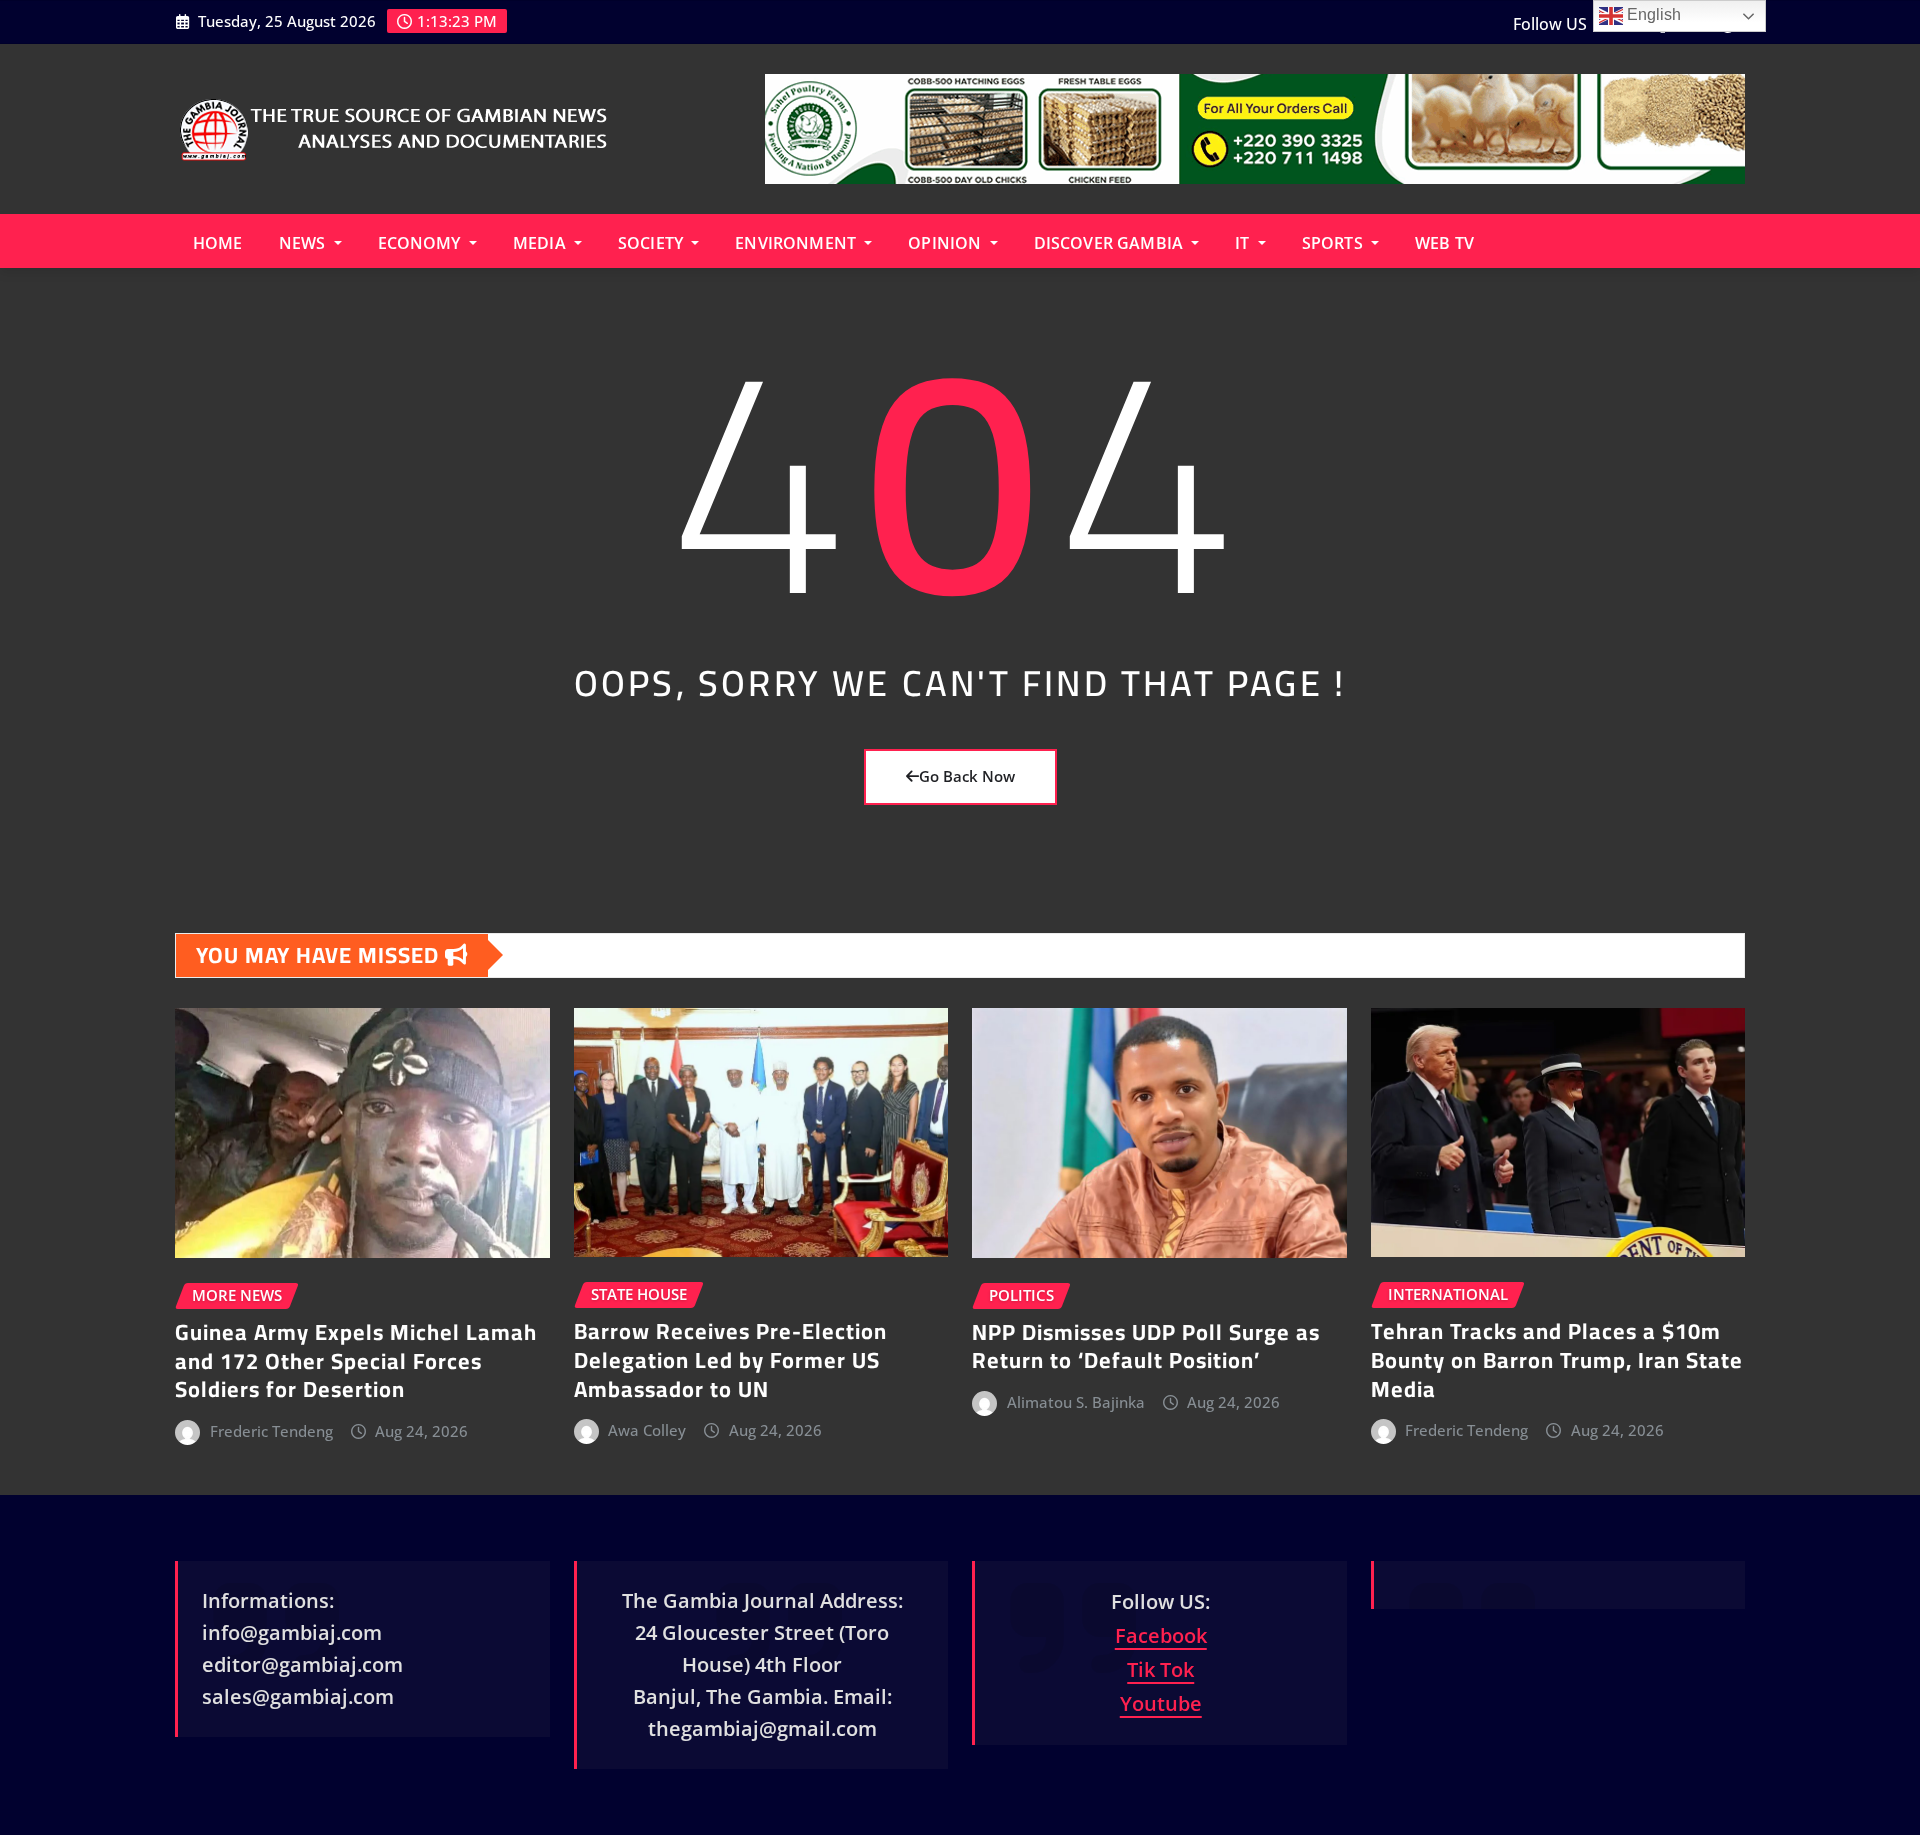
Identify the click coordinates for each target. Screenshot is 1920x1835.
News (304, 243)
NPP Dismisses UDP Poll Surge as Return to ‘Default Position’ (1146, 1346)
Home (218, 243)
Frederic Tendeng (271, 1431)
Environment (797, 243)
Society (652, 243)
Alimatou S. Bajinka (1076, 1402)
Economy (421, 243)
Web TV (1444, 243)
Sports (1334, 243)
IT (1244, 243)
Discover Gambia (1111, 243)
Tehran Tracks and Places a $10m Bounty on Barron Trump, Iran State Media (1557, 1359)
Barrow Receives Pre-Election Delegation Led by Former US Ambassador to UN (730, 1359)
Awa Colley (647, 1430)
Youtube (1161, 1703)
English (1652, 14)
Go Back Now (967, 776)
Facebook (1161, 1635)
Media (541, 243)
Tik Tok (1160, 1669)
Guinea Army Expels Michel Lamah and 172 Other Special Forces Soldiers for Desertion (356, 1360)
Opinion (946, 243)
